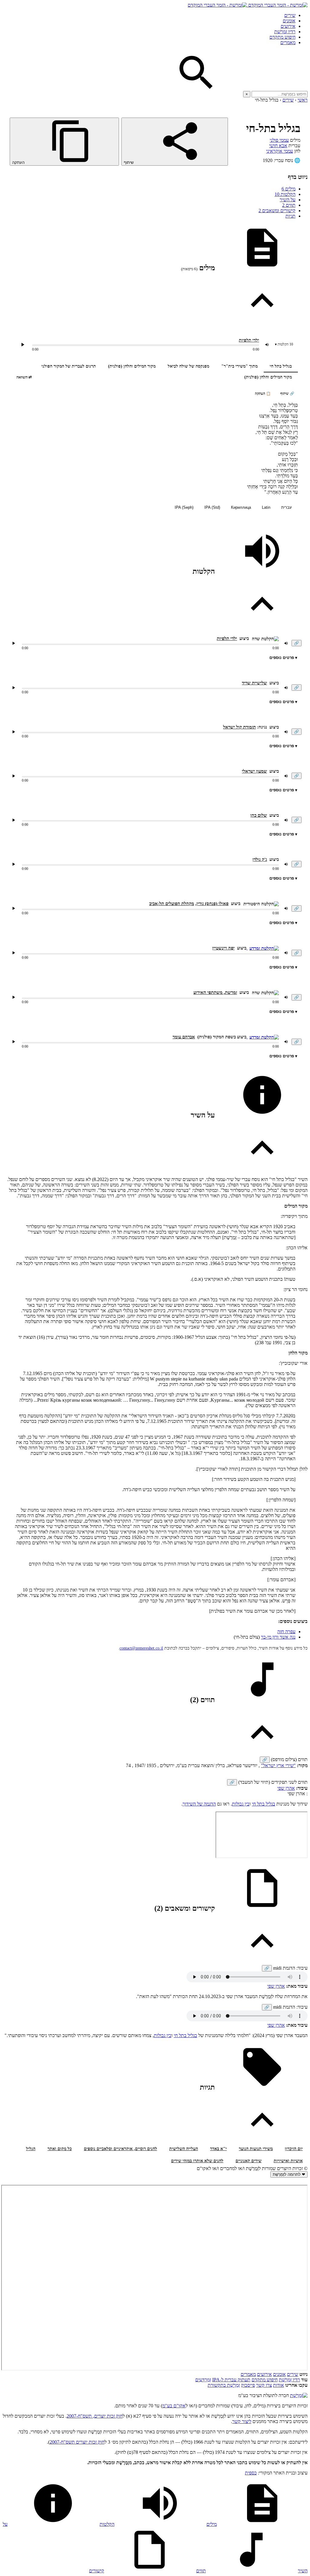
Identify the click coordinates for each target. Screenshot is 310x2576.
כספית (251, 2473)
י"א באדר (218, 2149)
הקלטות (285, 194)
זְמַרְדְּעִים (203, 2380)
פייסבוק (248, 2385)
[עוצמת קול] (267, 345)
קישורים (97, 2571)
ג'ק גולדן (260, 859)
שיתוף (129, 162)
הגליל (31, 2149)
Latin (266, 507)
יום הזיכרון (294, 2149)
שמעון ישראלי (254, 771)
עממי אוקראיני (280, 151)
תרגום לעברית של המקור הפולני (69, 366)
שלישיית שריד (254, 683)
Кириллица (241, 507)
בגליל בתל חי (281, 366)
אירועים (288, 26)
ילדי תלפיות (249, 340)
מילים (289, 189)
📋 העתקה (263, 394)
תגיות (290, 216)
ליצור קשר (242, 2421)
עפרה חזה (286, 1632)
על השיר (288, 200)
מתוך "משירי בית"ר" (239, 366)
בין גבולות (241, 1804)
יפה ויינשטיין (223, 948)
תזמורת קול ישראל (239, 727)
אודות (279, 2385)
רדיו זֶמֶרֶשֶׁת (289, 2380)
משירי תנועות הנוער (256, 2149)
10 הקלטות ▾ (284, 344)
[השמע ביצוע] (23, 345)
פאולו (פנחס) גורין (213, 904)
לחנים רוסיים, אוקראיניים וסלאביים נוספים (120, 2149)
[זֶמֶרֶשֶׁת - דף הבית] (299, 2395)
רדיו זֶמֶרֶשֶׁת (285, 32)
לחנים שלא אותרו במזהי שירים (197, 2161)
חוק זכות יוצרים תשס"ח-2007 (77, 2442)
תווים (289, 205)
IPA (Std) (212, 507)
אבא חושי (278, 146)
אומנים (289, 21)
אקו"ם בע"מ (174, 2406)
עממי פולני (279, 140)
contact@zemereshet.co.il (141, 1648)
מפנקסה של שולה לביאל (188, 366)
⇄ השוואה (24, 377)
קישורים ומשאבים (277, 211)
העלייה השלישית (184, 2149)
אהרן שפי (286, 1788)
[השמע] (14, 643)
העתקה (19, 162)
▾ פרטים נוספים (283, 658)
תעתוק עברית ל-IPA (231, 2380)
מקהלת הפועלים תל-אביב (172, 904)
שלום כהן (259, 815)
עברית (287, 507)
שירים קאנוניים (249, 2161)
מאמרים (288, 42)
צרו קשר (264, 2385)
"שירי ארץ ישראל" (278, 1765)
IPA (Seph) (184, 507)
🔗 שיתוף (287, 394)
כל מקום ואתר (60, 2149)
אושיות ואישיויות (288, 2161)
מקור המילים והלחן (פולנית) (132, 366)
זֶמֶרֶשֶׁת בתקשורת (224, 2385)
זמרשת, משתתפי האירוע (215, 992)
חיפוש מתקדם (282, 37)
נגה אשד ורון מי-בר (278, 1637)
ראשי (303, 100)
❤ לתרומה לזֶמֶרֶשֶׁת (289, 2174)
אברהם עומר (184, 1037)
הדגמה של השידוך (199, 1804)
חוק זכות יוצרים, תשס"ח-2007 (95, 2416)
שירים (290, 15)
